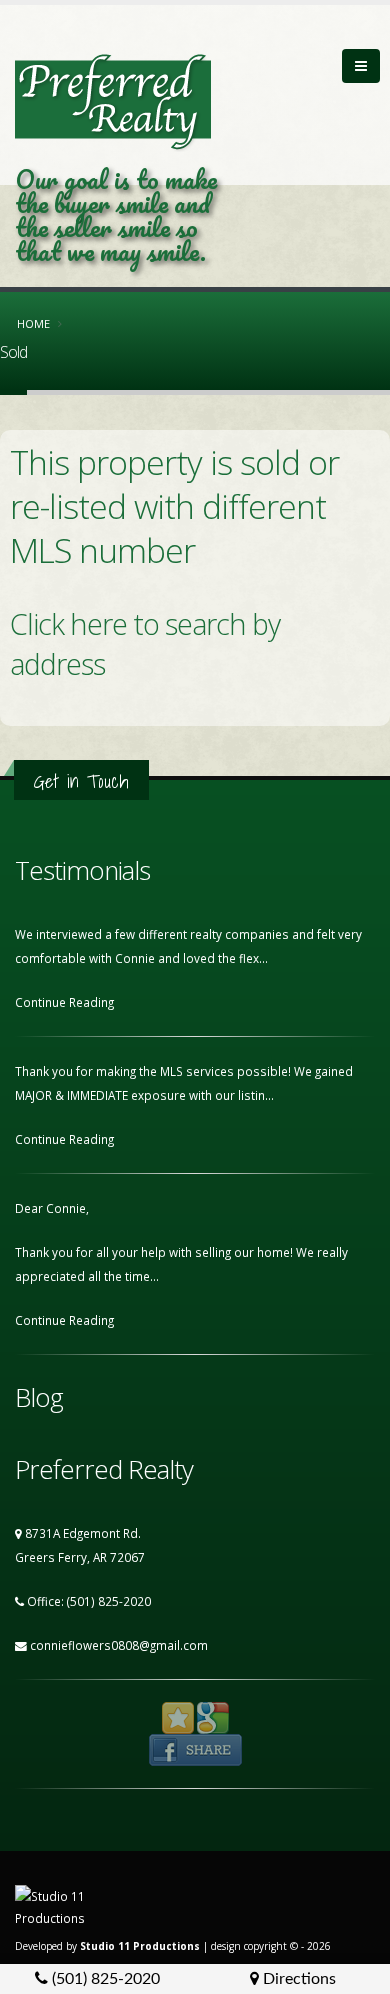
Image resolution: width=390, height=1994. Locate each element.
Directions (297, 1979)
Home (33, 323)
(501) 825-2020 (104, 1979)
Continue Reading (66, 1002)
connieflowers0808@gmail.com (119, 1645)
